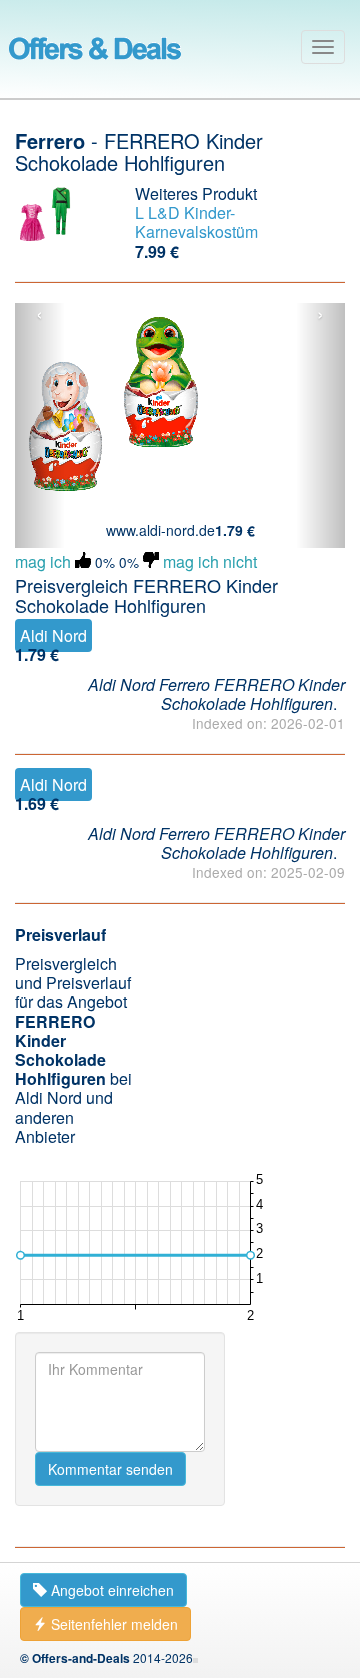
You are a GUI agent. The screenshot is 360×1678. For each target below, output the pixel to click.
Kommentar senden (110, 1469)
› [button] (320, 315)
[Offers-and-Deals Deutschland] (95, 45)
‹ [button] (39, 315)
